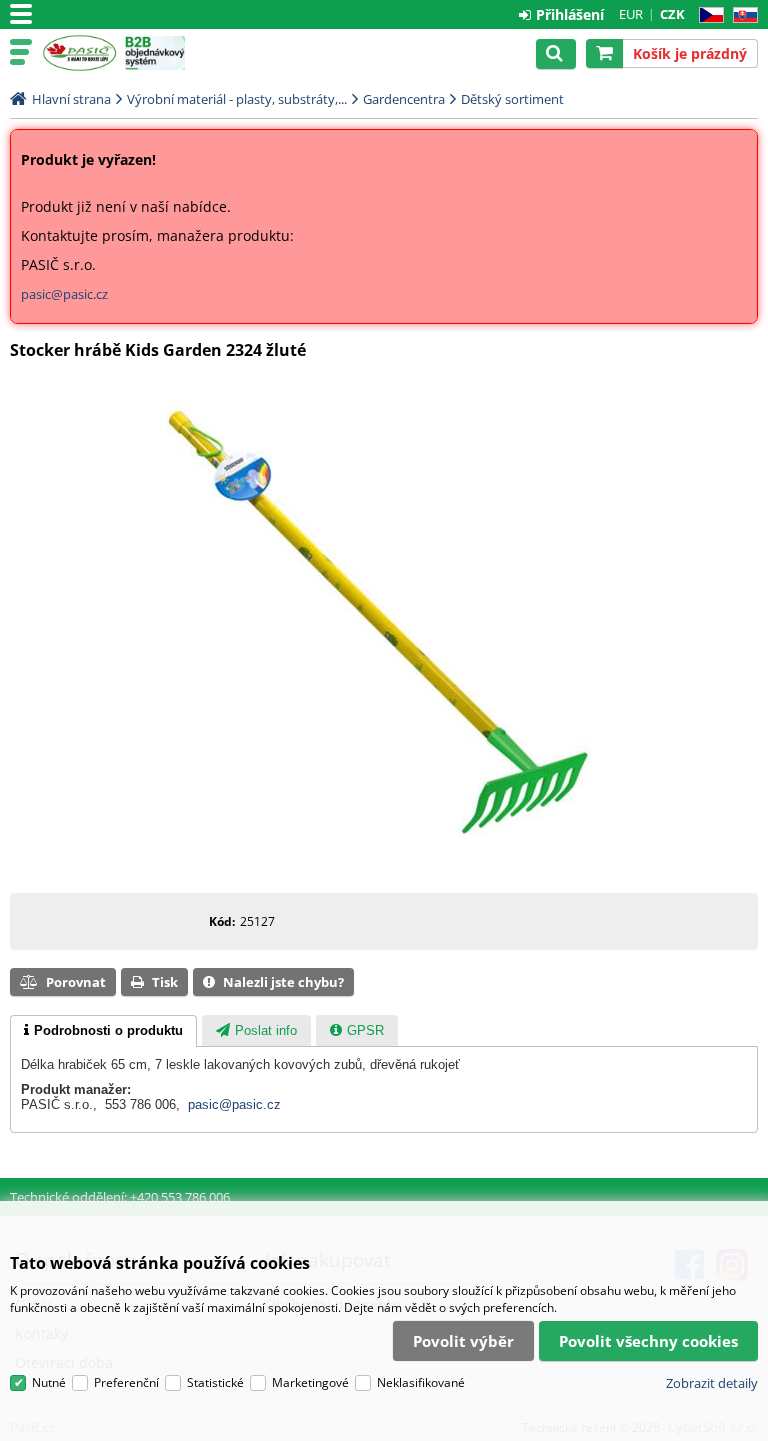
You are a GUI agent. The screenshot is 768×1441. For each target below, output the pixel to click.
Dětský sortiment (512, 99)
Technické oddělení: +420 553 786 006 (120, 1197)
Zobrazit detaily (712, 1383)
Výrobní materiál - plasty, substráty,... (237, 99)
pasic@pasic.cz (64, 294)
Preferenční (126, 1382)
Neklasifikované (421, 1382)
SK (741, 15)
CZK (672, 14)
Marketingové (310, 1382)
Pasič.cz (79, 53)
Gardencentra (404, 99)
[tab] (103, 1031)
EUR (631, 14)
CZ (707, 15)
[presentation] (103, 1031)
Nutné (49, 1382)
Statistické (215, 1382)
